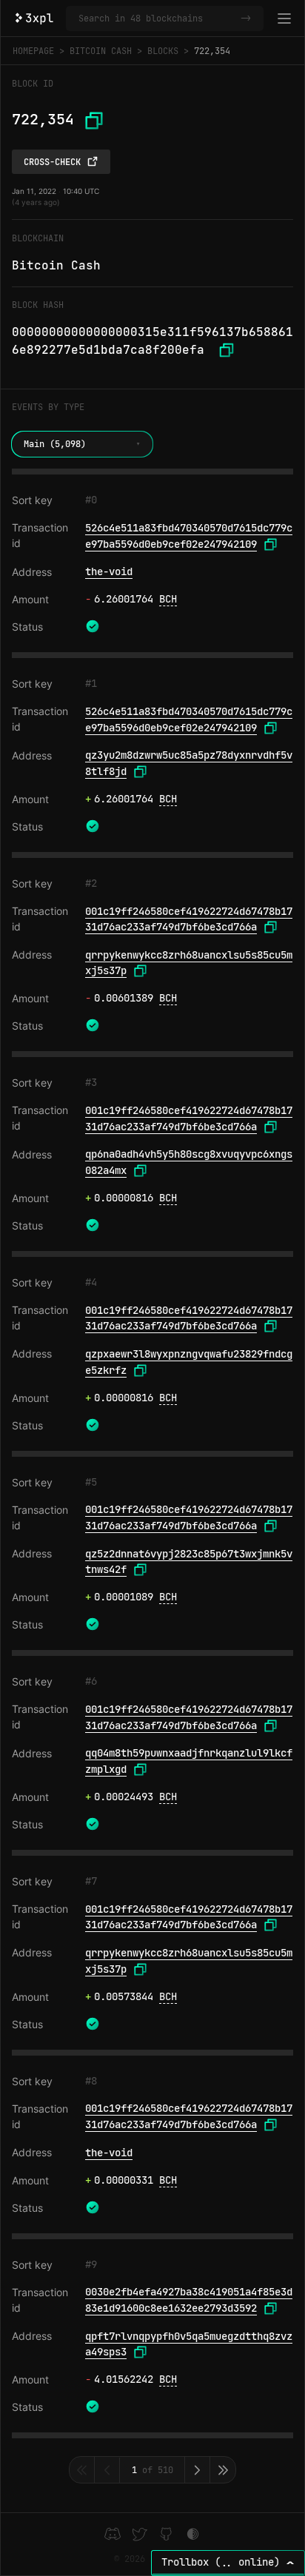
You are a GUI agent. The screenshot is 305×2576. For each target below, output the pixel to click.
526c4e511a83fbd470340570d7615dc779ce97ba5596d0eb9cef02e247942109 (189, 536)
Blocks (163, 51)
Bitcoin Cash (101, 51)
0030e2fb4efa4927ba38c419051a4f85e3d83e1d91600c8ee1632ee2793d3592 (189, 2300)
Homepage (33, 51)
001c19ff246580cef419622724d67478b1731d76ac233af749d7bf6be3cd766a (189, 919)
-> (246, 19)
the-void (109, 571)
